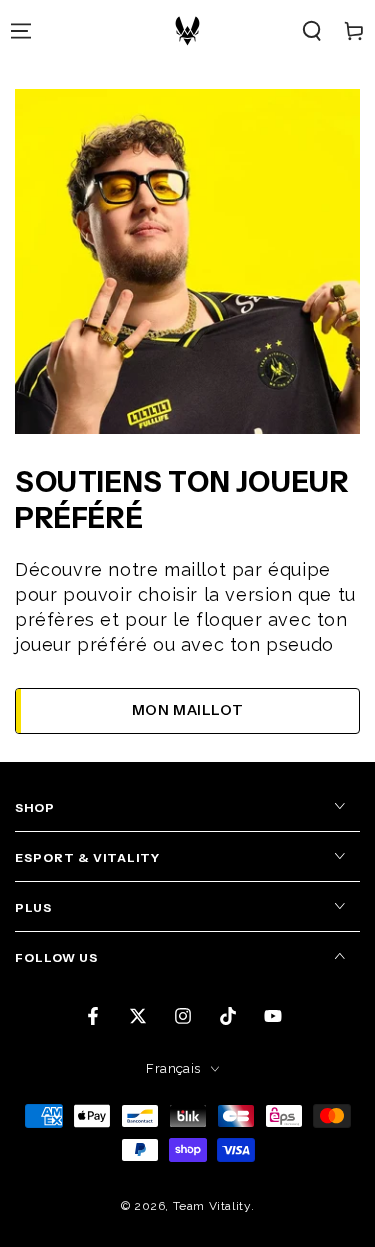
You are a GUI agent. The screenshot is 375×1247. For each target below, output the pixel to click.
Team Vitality (212, 1206)
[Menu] (21, 31)
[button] (312, 31)
